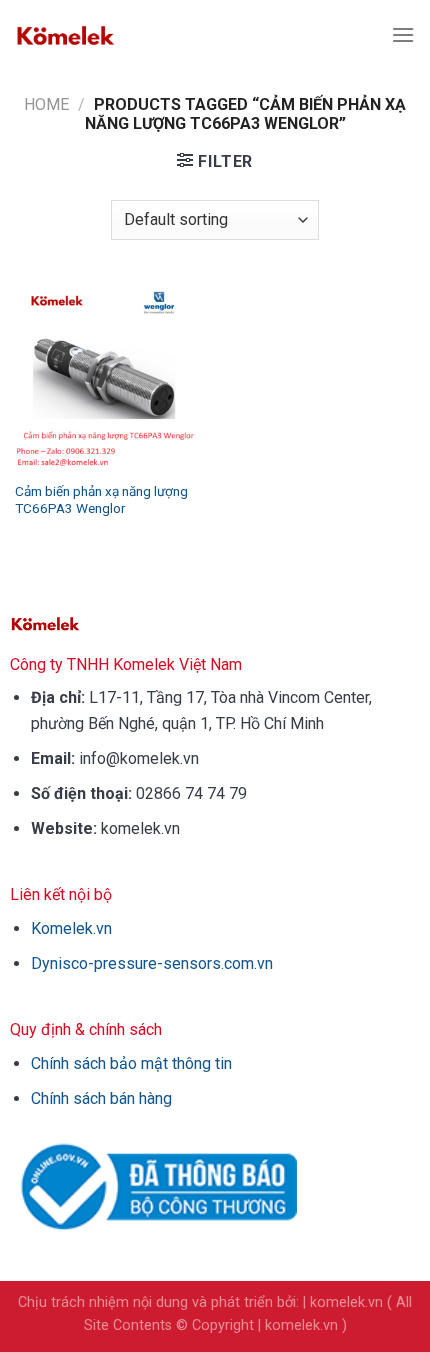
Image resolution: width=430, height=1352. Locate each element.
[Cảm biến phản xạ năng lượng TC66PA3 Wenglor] (110, 375)
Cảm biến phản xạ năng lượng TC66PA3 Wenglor (101, 500)
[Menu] (403, 34)
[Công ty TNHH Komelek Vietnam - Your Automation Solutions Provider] (65, 35)
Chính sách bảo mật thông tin (131, 1063)
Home (46, 104)
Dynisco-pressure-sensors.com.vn (152, 963)
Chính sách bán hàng (101, 1098)
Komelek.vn (71, 928)
